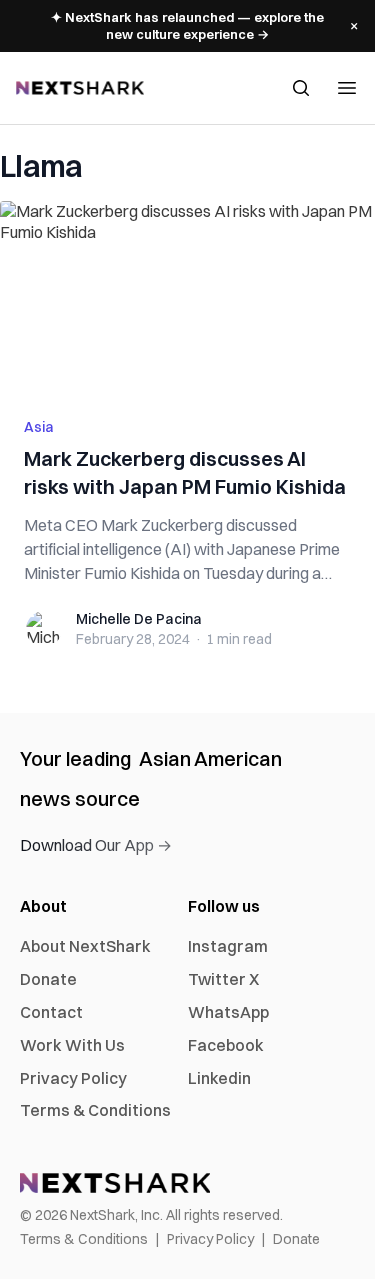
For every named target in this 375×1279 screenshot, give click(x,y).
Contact (51, 1012)
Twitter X (223, 979)
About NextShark (85, 946)
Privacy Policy (73, 1078)
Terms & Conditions (95, 1110)
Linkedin (219, 1078)
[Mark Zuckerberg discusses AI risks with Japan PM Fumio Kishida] (187, 297)
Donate (48, 979)
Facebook (226, 1045)
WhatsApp (228, 1012)
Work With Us (72, 1045)
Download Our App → (96, 845)
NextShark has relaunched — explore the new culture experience (187, 25)
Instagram (228, 946)
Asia (39, 427)
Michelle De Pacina (139, 619)
